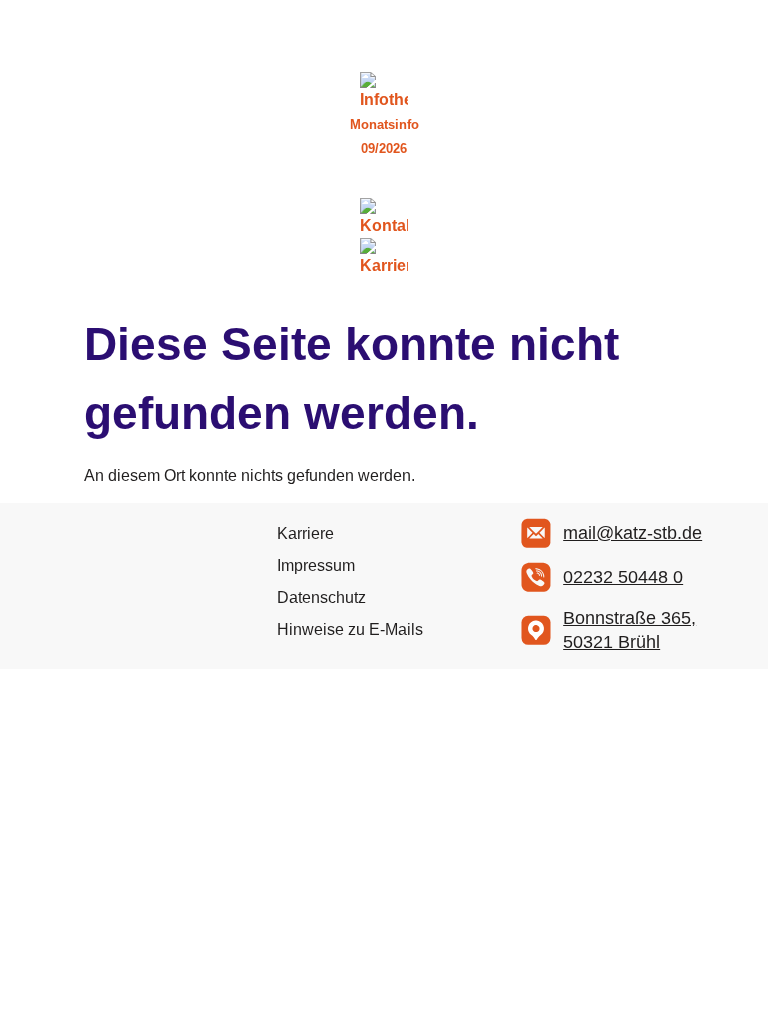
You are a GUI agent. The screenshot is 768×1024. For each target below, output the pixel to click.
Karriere (305, 533)
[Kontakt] (384, 218)
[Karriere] (384, 258)
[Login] (384, 186)
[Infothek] (384, 92)
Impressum (316, 565)
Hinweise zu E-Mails (350, 629)
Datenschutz (321, 597)
